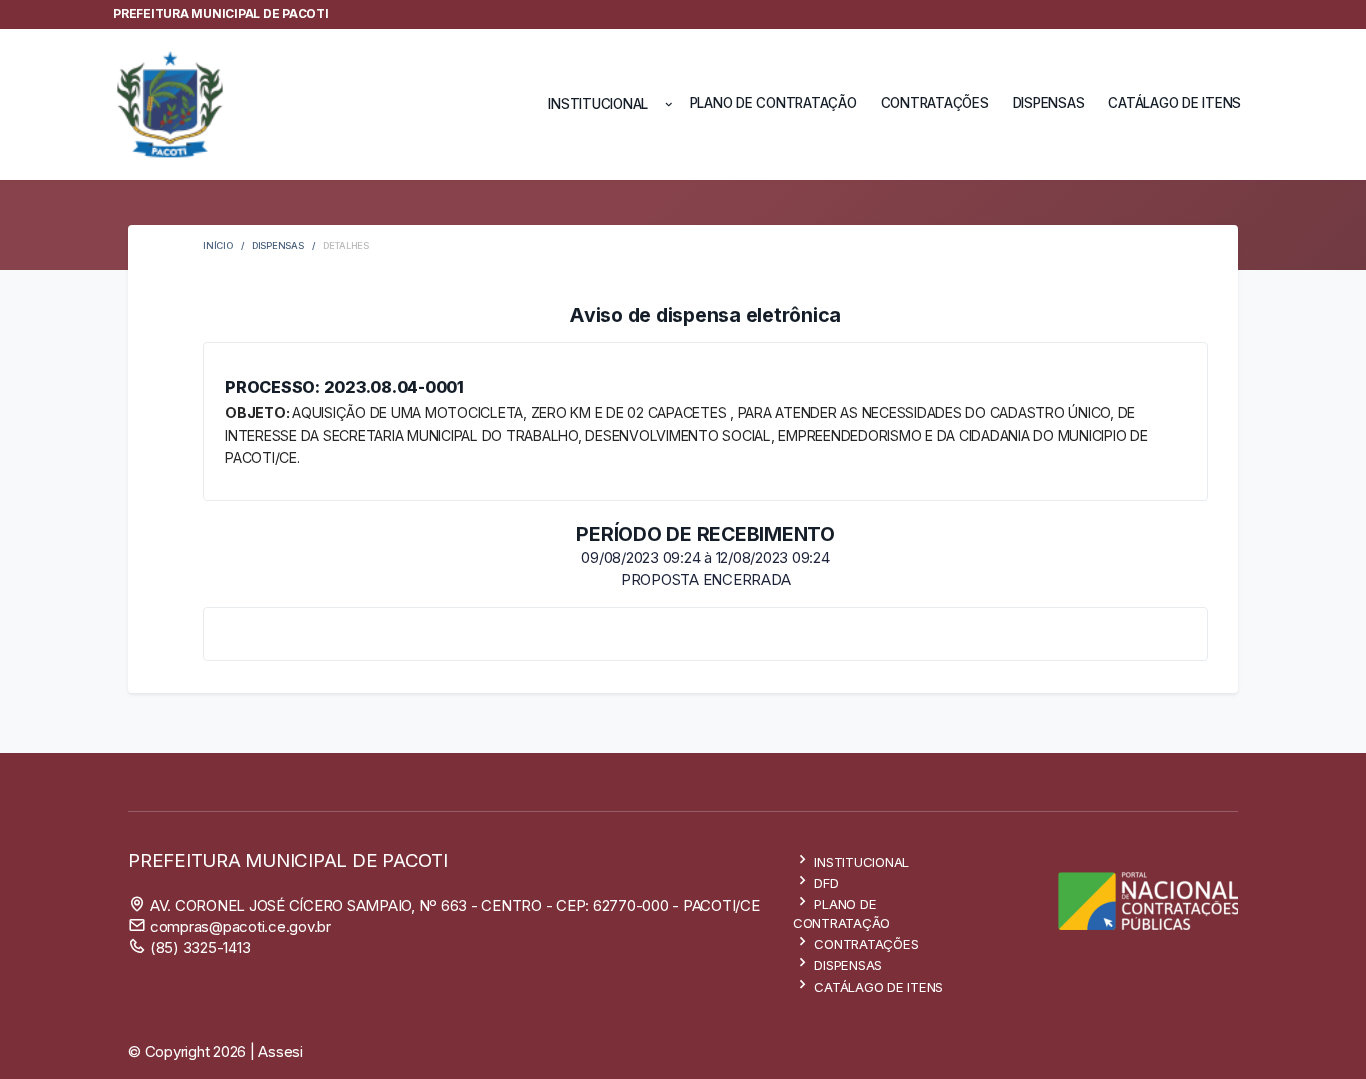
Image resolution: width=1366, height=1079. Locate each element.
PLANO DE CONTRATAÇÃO (773, 103)
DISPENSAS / (287, 245)
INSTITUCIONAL (860, 862)
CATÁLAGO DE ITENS (1174, 103)
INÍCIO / (227, 245)
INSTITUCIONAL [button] (600, 104)
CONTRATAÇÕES (935, 103)
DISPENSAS (1049, 103)
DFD (825, 883)
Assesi (280, 1051)
